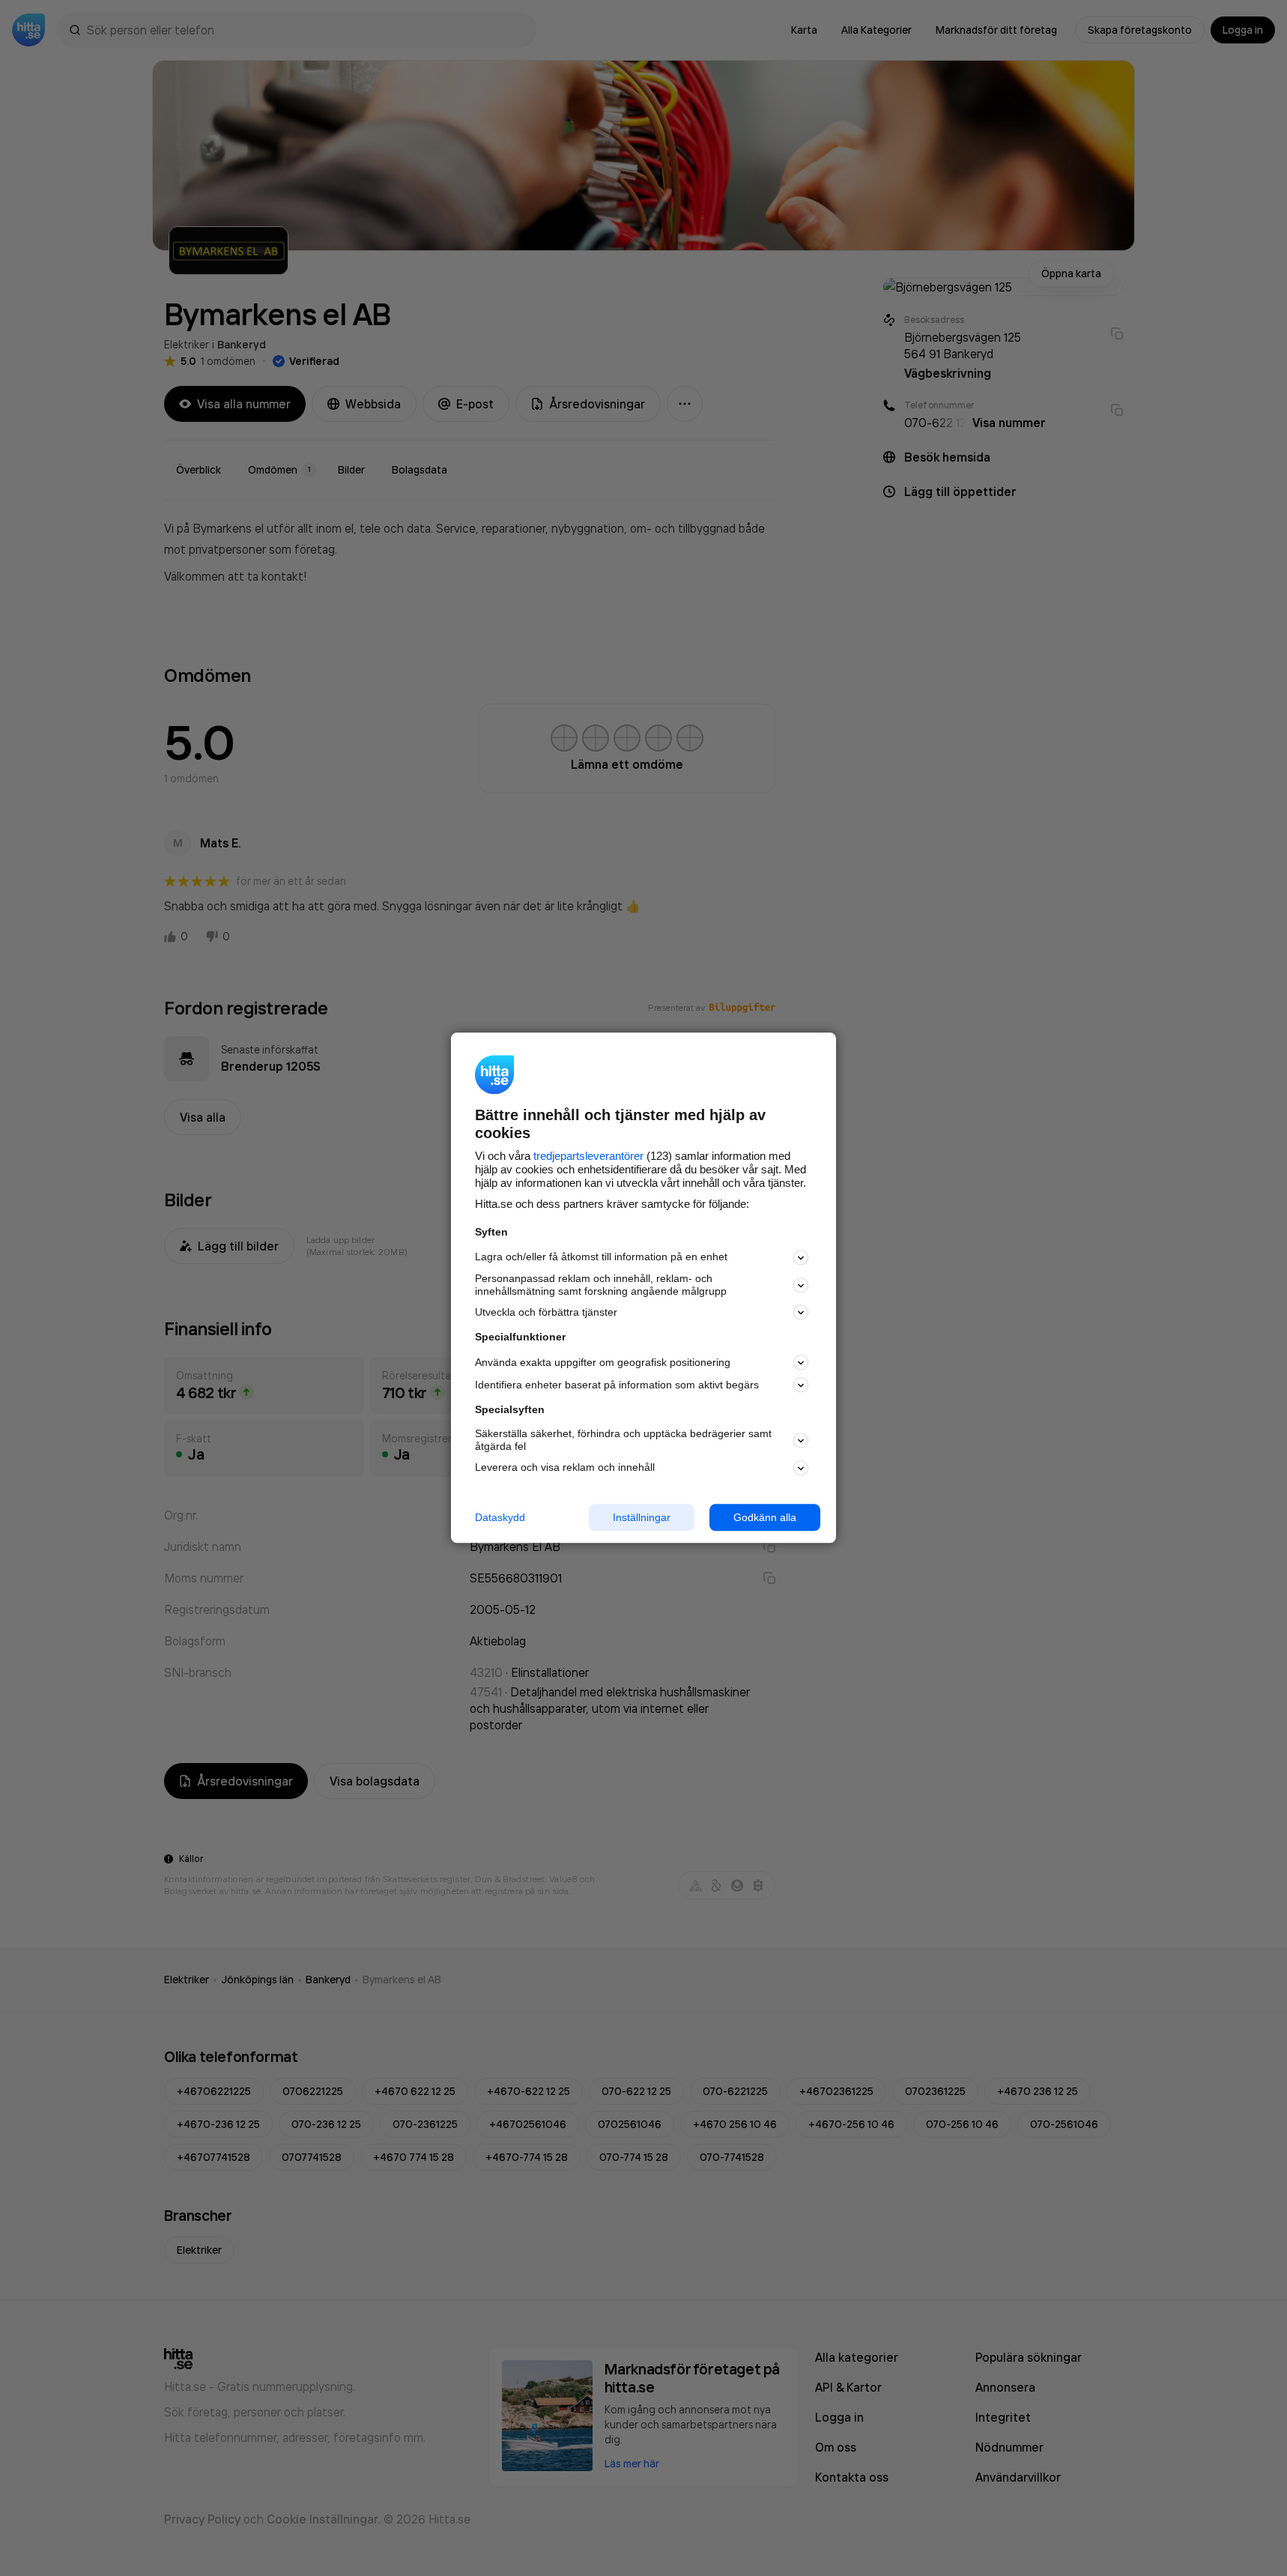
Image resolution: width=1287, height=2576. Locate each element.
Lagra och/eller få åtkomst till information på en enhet (601, 1257)
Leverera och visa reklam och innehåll (565, 1467)
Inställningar (642, 1517)
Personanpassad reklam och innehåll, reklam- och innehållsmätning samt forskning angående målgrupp (601, 1285)
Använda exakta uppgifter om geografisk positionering (603, 1362)
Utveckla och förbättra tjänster (546, 1312)
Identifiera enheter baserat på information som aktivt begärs (617, 1385)
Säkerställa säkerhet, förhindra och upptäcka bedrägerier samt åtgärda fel (623, 1440)
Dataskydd (500, 1517)
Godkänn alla (765, 1517)
